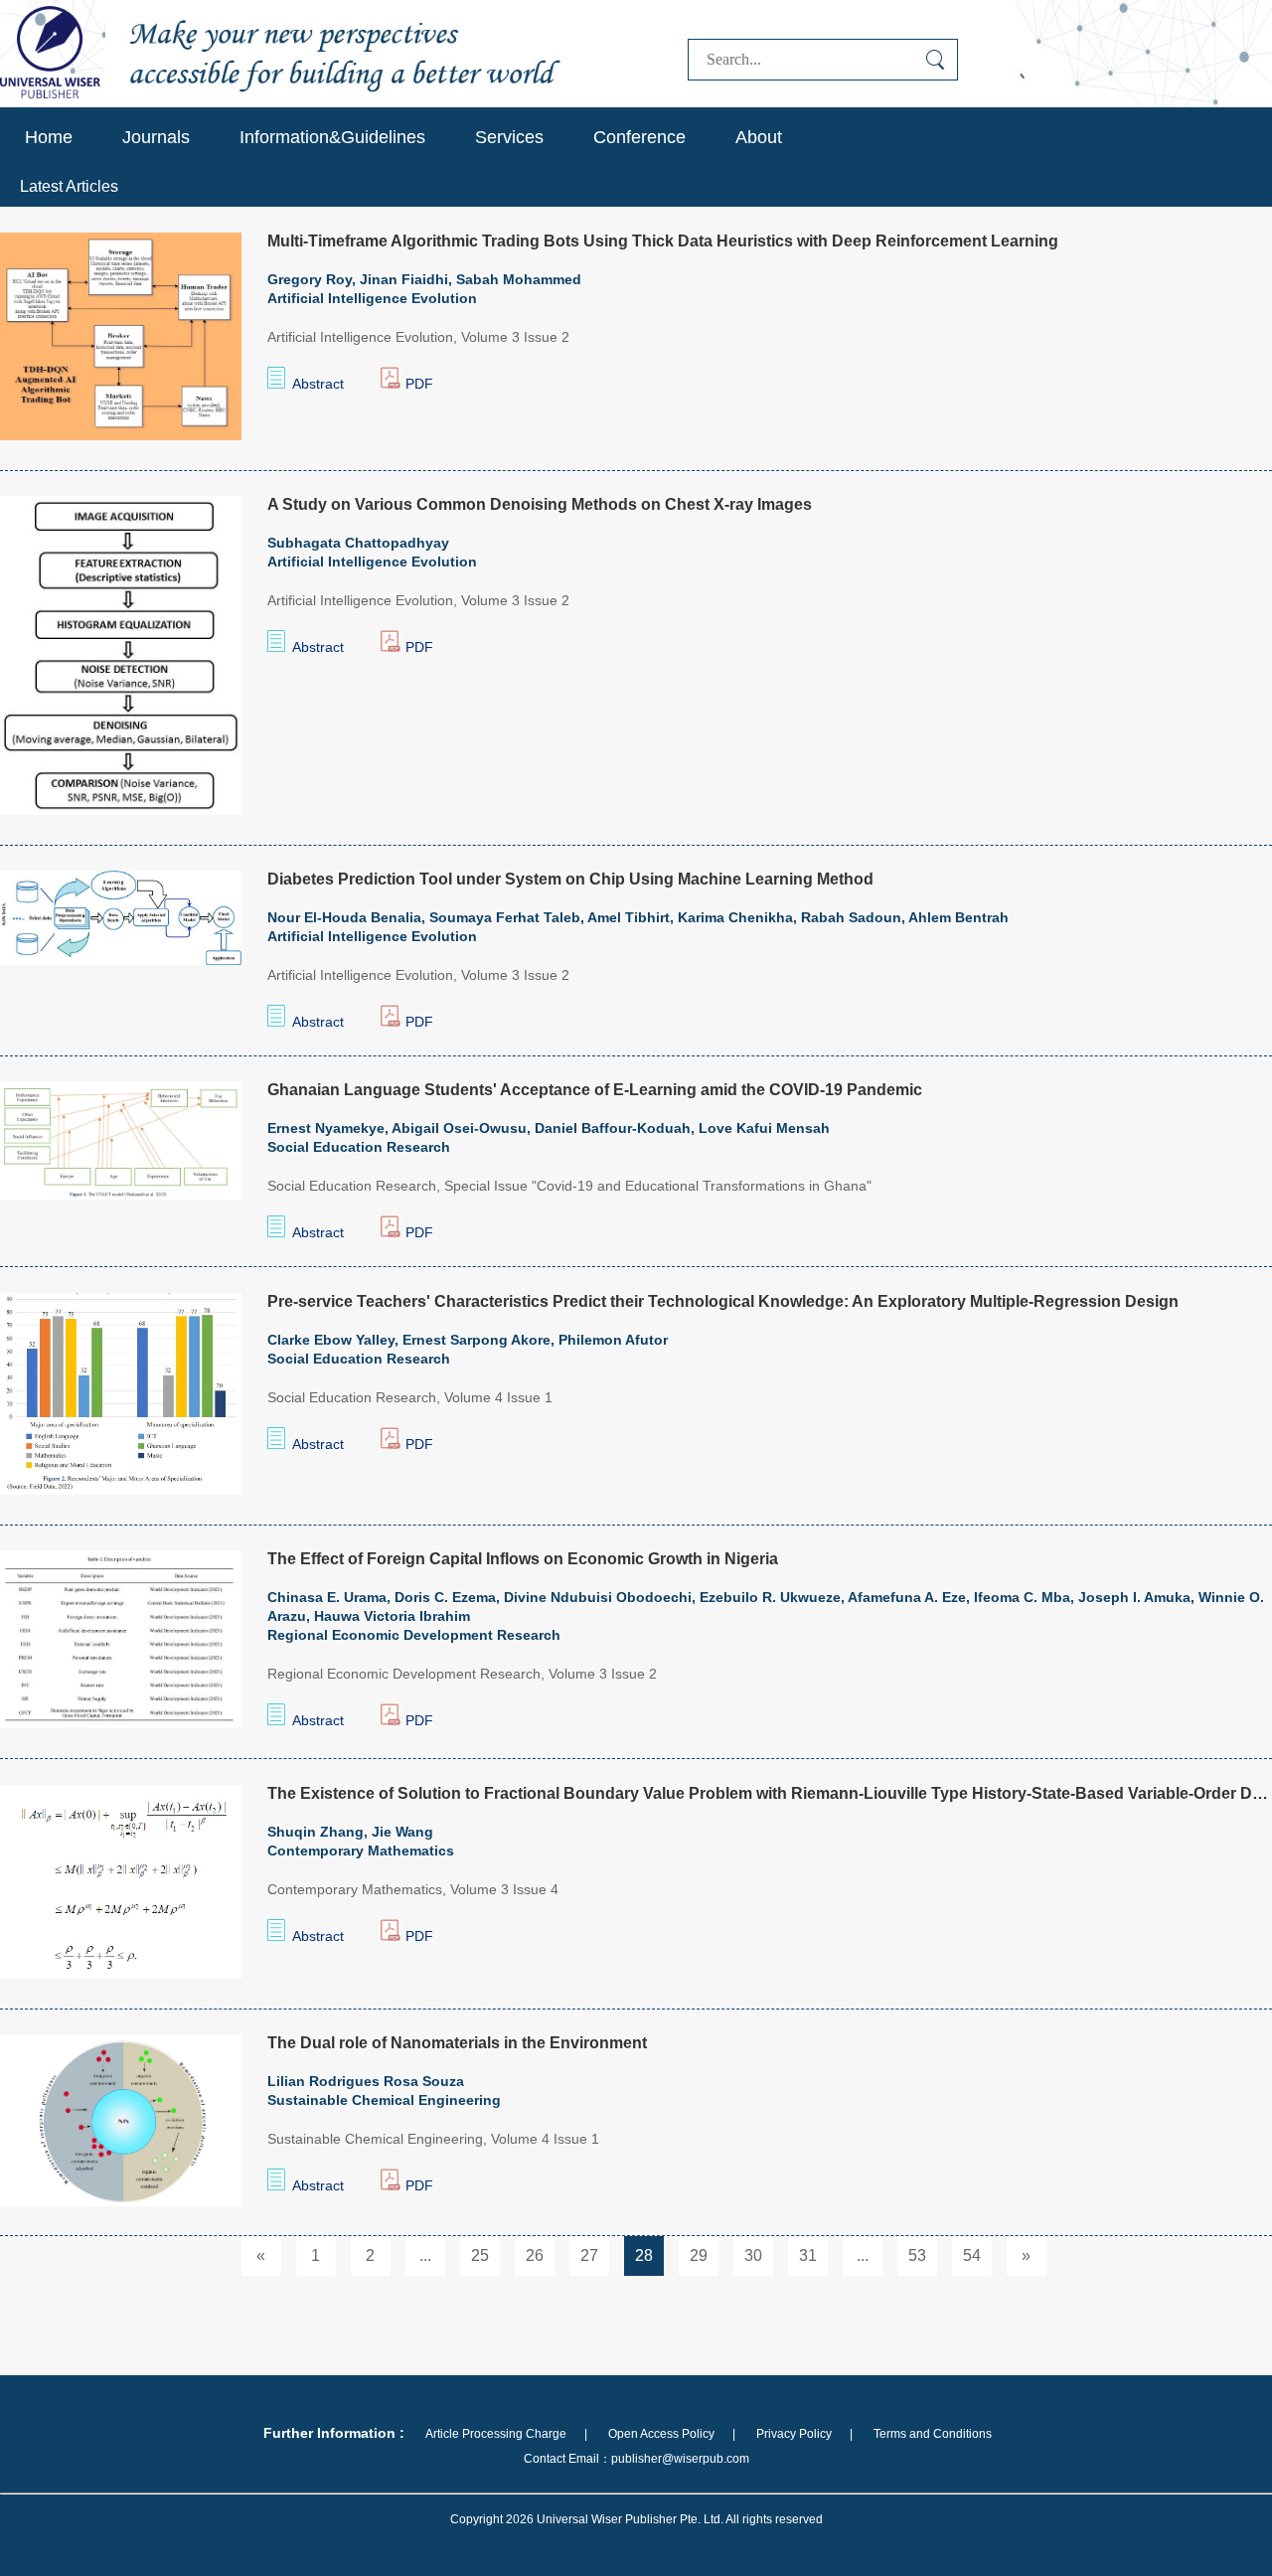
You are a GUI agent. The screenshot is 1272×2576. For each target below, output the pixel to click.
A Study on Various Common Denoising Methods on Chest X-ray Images (540, 504)
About (759, 137)
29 (699, 2255)
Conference (639, 137)
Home (49, 137)
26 (535, 2255)
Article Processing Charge (496, 2434)
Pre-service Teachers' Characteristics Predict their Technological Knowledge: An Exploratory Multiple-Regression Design (723, 1301)
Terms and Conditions (933, 2434)
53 (917, 2255)
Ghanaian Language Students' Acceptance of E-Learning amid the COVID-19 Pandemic (595, 1090)
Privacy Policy (794, 2434)
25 (480, 2255)
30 (753, 2255)
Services (509, 137)
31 (808, 2255)
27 (589, 2255)
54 (972, 2255)
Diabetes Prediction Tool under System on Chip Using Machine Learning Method (570, 879)
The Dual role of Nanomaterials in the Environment (457, 2043)
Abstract (318, 384)
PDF (419, 384)
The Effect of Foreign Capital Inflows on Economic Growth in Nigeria (523, 1559)
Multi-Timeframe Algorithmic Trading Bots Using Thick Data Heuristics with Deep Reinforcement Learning (663, 241)
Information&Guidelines (332, 137)
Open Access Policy (661, 2434)
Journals (156, 137)
